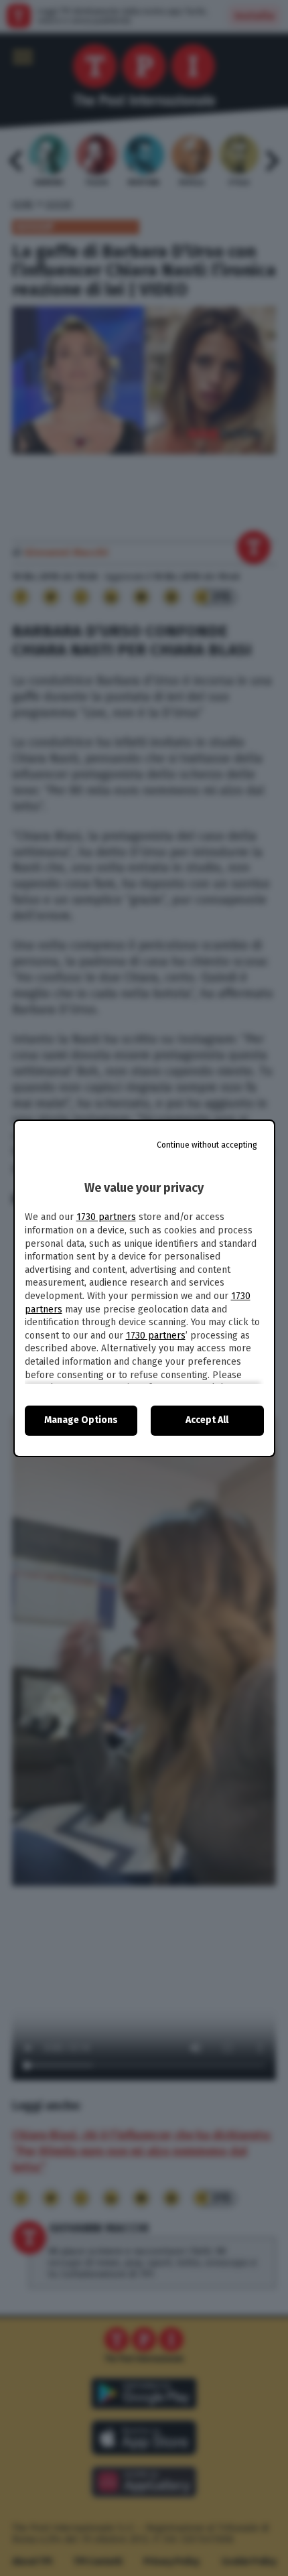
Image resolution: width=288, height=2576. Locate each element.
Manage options (81, 1420)
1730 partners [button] (106, 1217)
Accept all (207, 1420)
